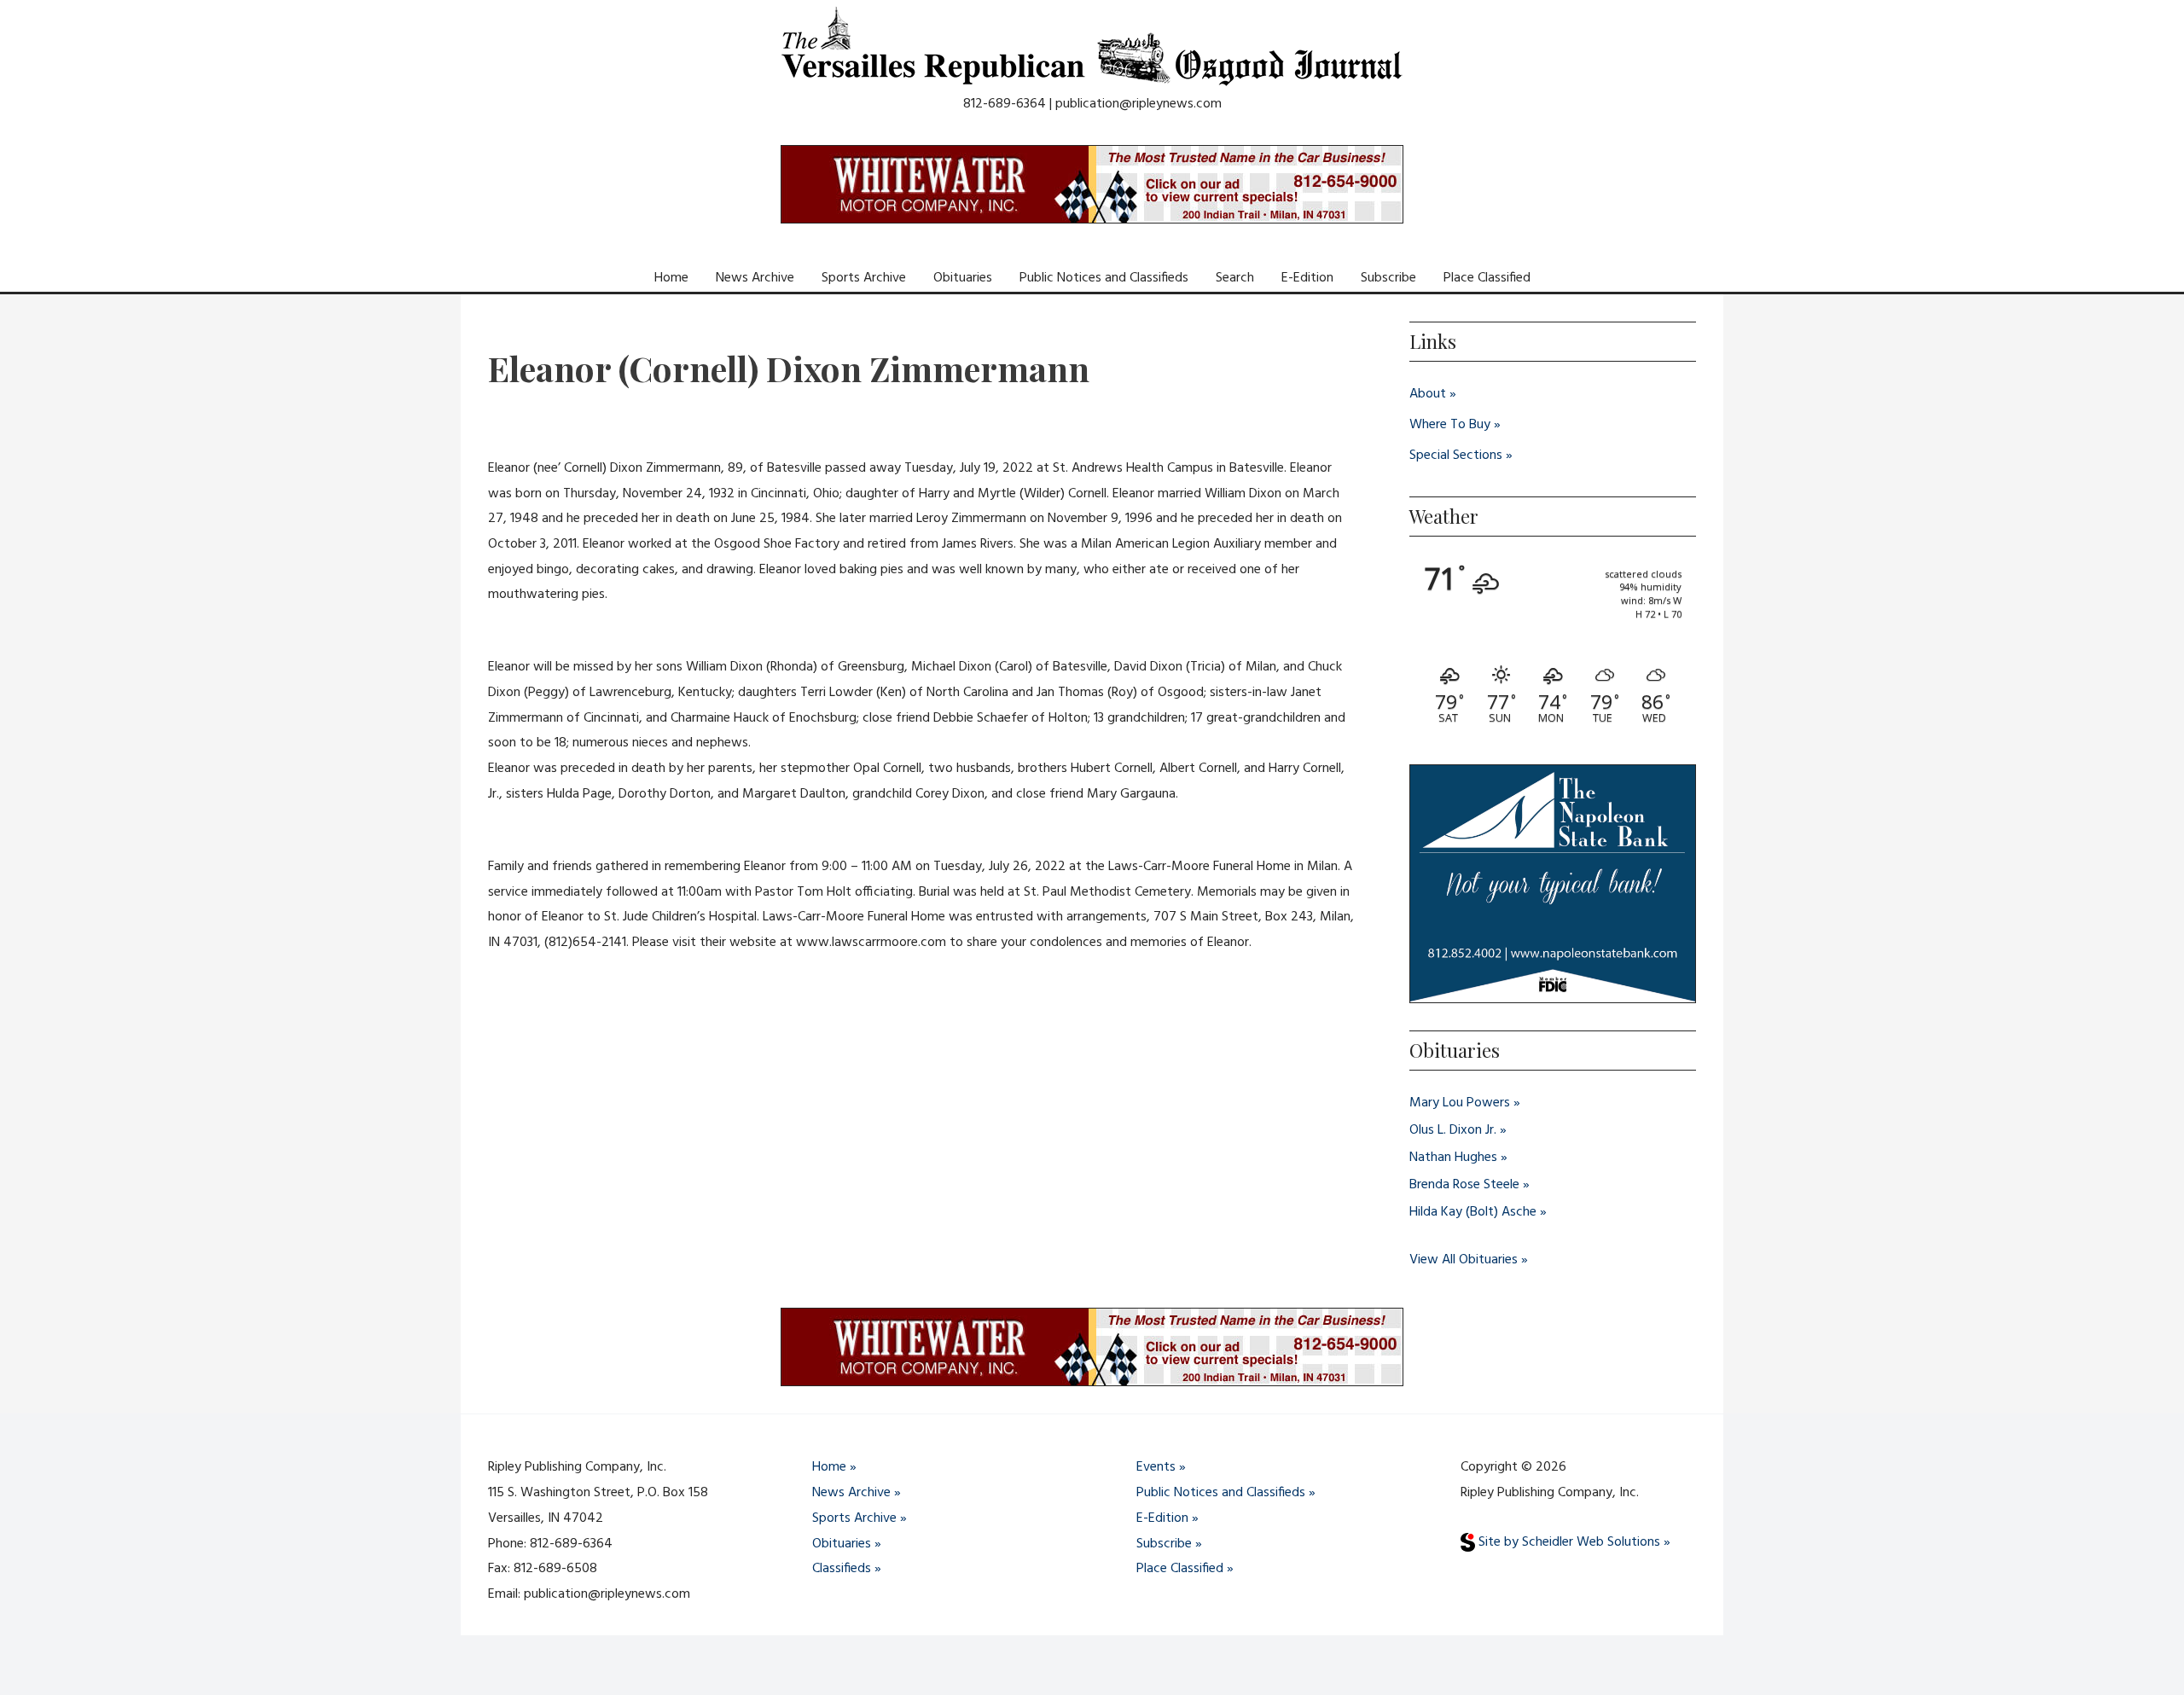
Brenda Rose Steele (1464, 1185)
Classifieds (842, 1569)
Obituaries (963, 278)
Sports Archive (864, 278)
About (1428, 394)
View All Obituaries (1464, 1260)
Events (1156, 1467)
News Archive (755, 278)
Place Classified (1487, 278)
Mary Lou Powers (1460, 1103)
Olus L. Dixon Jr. (1453, 1130)
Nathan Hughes (1453, 1158)
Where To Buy (1450, 425)
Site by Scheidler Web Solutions (1568, 1542)
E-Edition (1307, 278)
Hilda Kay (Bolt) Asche (1473, 1212)
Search (1235, 278)
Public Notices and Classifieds (1104, 278)
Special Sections (1456, 456)
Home (671, 278)
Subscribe (1388, 278)
